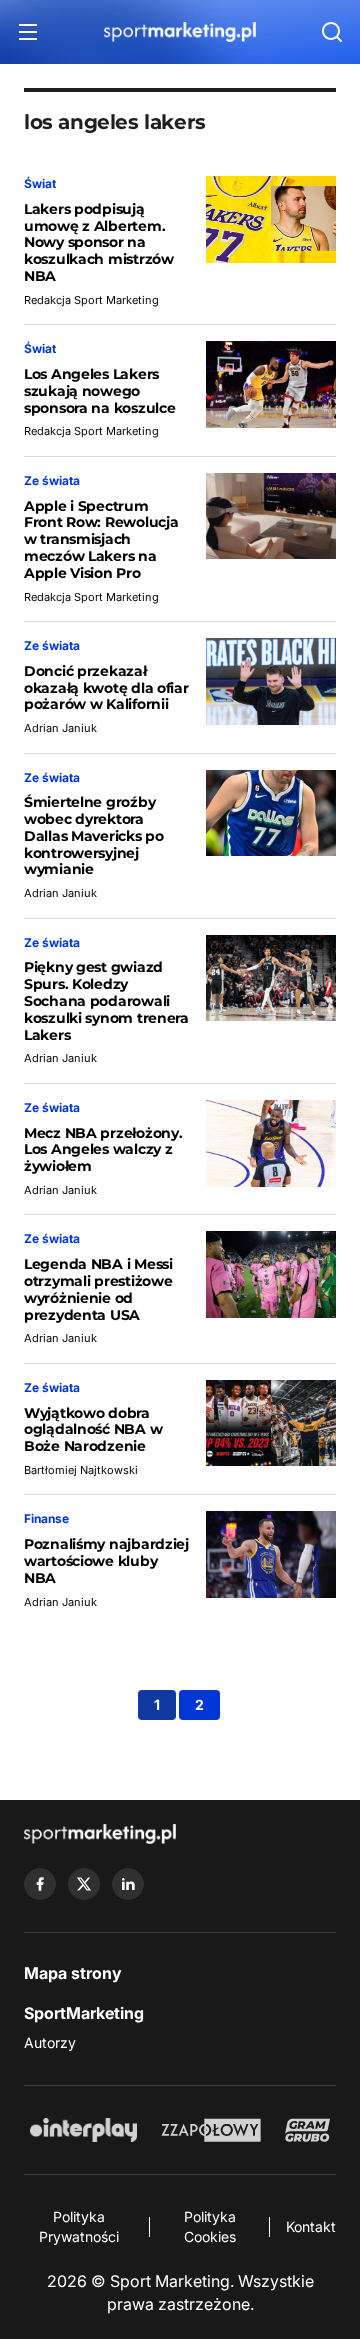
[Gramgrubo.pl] (307, 2130)
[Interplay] (83, 2130)
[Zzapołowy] (211, 2130)
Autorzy (50, 2042)
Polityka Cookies (210, 2226)
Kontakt (311, 2226)
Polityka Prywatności (79, 2226)
